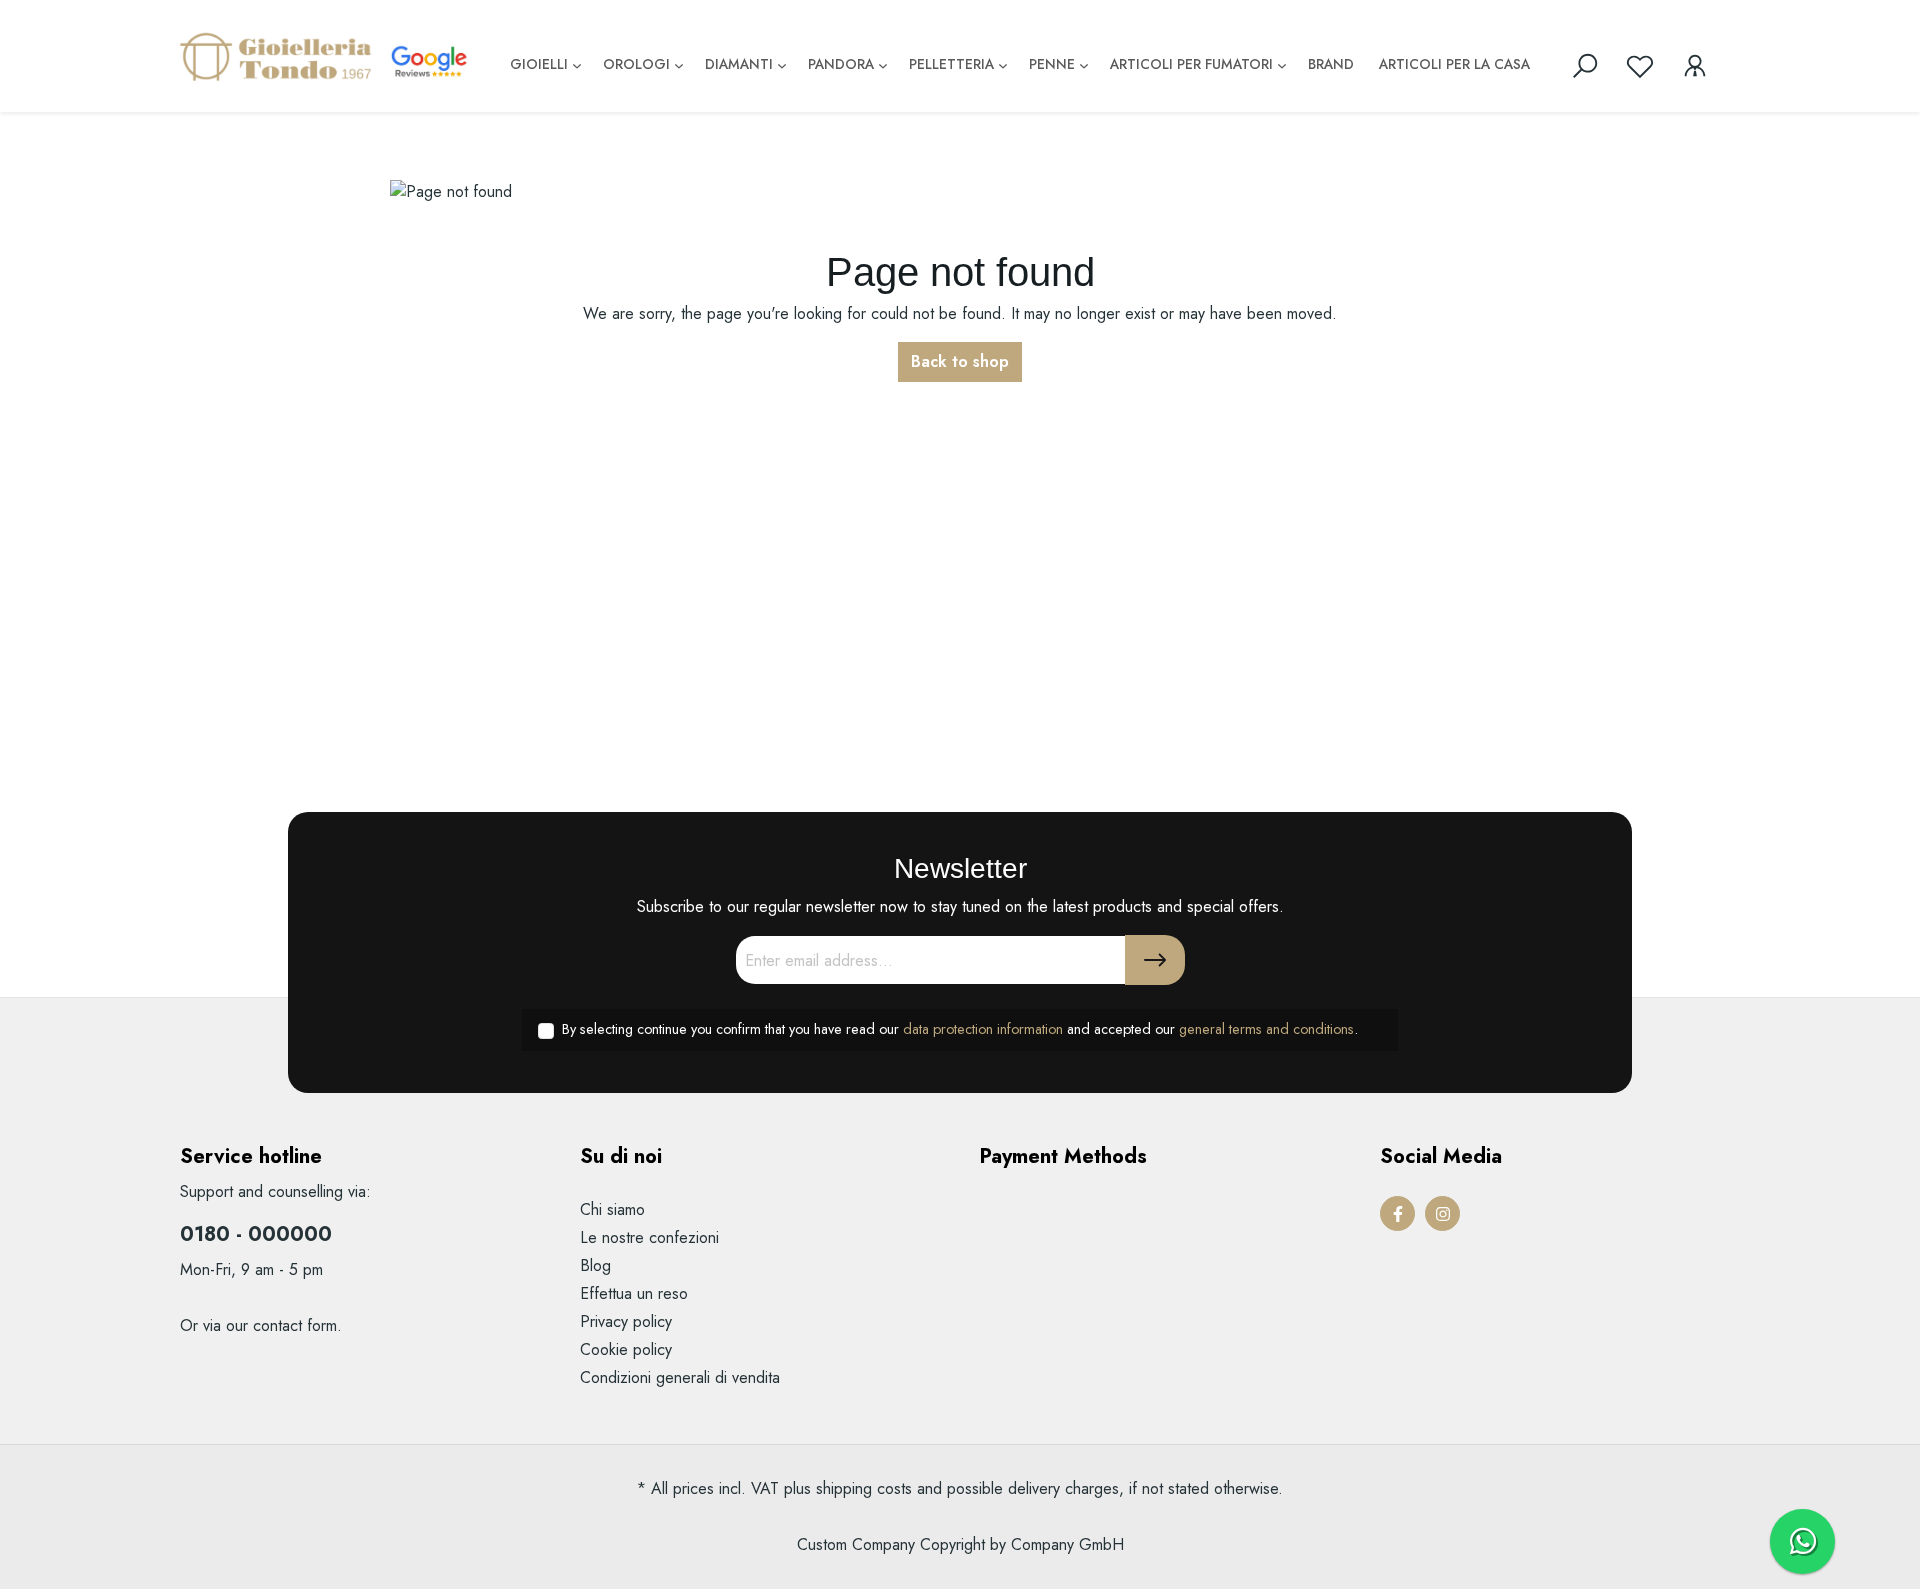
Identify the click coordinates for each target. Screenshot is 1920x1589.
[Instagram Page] (1442, 1213)
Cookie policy (626, 1349)
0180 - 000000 (256, 1234)
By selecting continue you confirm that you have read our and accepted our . (960, 1029)
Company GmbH (1067, 1544)
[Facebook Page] (1397, 1213)
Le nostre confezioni (649, 1237)
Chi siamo (612, 1209)
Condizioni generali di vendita (680, 1377)
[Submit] (1155, 960)
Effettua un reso (634, 1293)
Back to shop (960, 361)
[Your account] (1695, 66)
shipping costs (864, 1488)
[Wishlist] (1640, 66)
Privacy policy (626, 1321)
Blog (595, 1265)
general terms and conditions (1266, 1029)
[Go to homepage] (280, 56)
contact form (295, 1325)
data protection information (983, 1029)
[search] (1585, 66)
